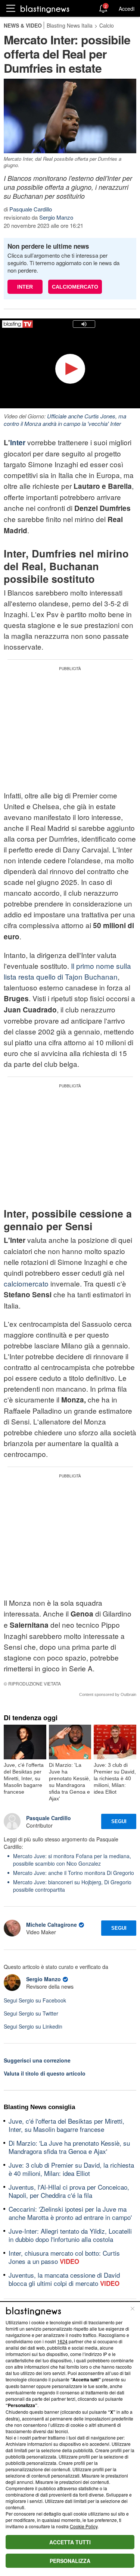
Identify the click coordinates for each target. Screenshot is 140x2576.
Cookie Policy (84, 2526)
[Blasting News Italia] (45, 9)
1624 (62, 2341)
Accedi (127, 9)
